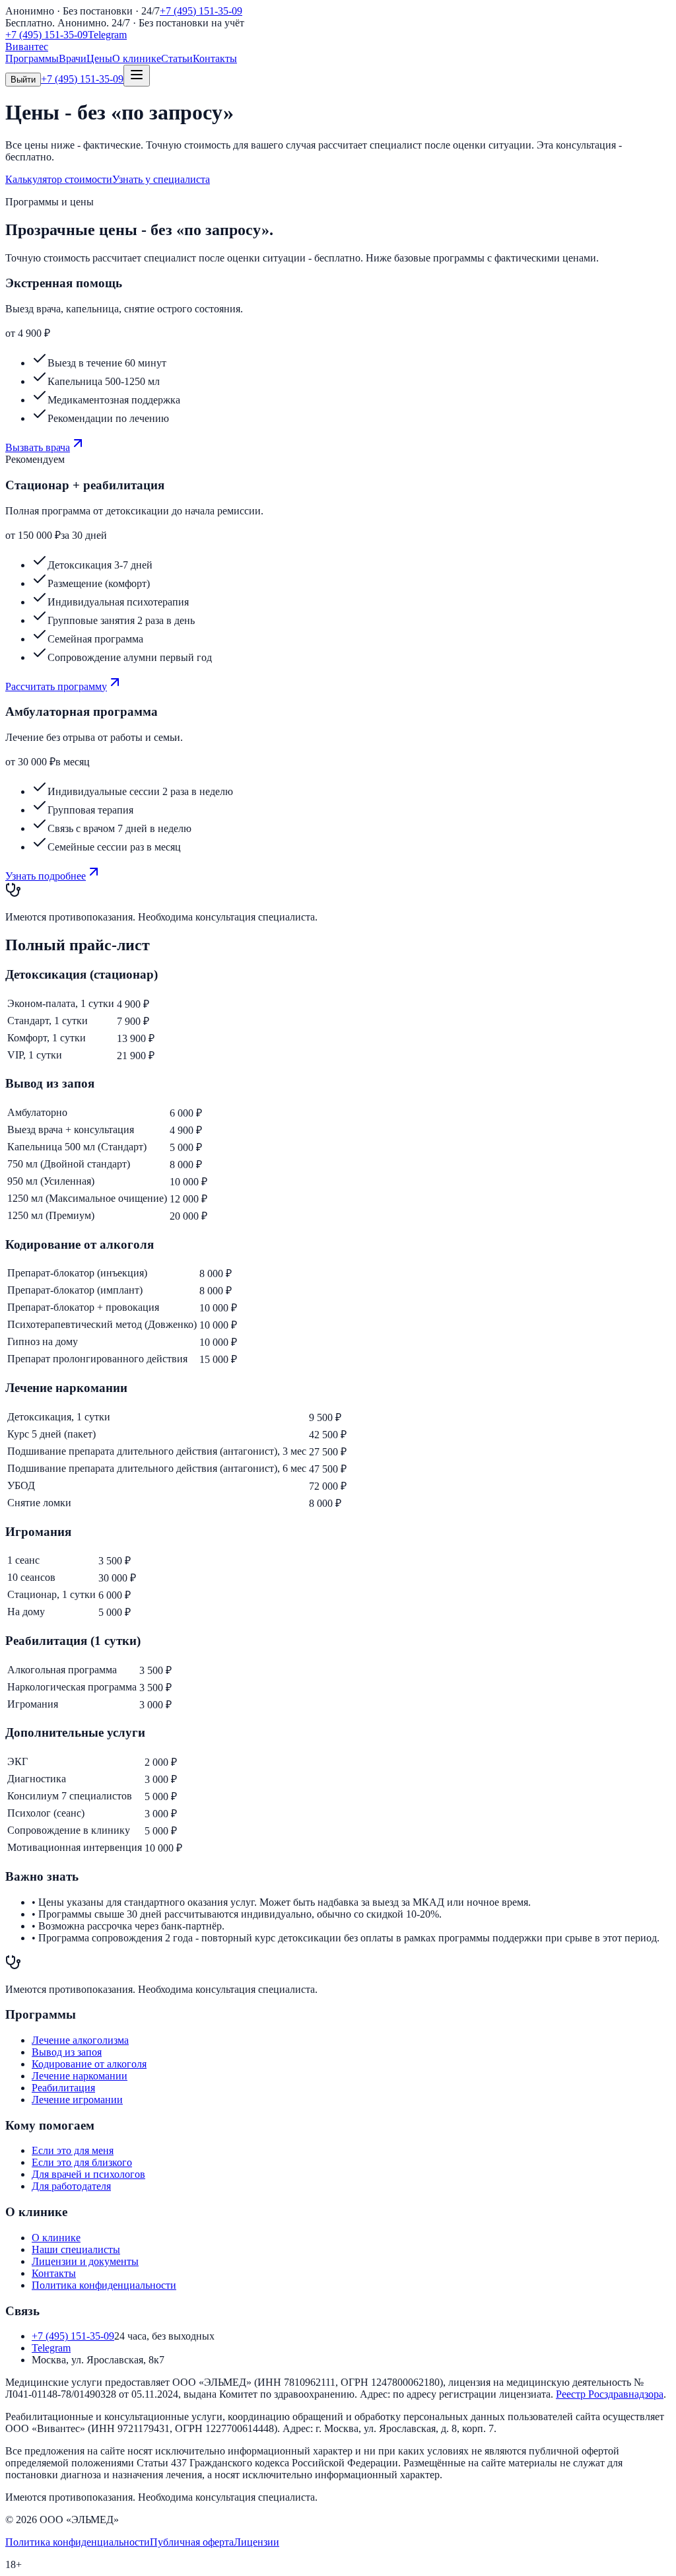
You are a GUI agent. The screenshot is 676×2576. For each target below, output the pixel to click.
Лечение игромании (77, 2100)
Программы (32, 58)
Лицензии (256, 2542)
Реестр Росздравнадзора (610, 2394)
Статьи (177, 58)
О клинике (137, 58)
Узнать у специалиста (161, 179)
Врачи (73, 58)
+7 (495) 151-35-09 (201, 11)
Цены (99, 58)
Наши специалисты (76, 2249)
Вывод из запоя (67, 2052)
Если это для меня (73, 2150)
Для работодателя (71, 2186)
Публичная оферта (192, 2542)
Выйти (23, 80)
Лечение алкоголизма (80, 2040)
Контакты (215, 58)
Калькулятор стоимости (59, 179)
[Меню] (137, 76)
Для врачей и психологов (88, 2174)
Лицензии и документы (85, 2261)
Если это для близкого (82, 2162)
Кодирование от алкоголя (89, 2064)
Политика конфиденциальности (104, 2285)
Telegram (107, 35)
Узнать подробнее (46, 876)
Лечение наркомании (80, 2076)
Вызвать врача (38, 447)
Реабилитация (63, 2088)
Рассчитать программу (56, 686)
